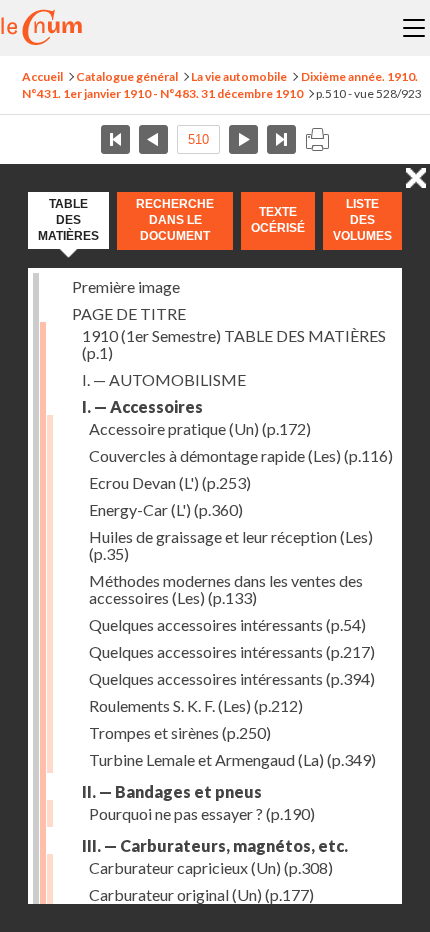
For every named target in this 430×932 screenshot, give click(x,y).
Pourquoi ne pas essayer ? (202, 813)
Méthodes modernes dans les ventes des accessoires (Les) (226, 589)
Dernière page (281, 139)
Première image (126, 286)
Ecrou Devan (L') (170, 482)
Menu (414, 28)
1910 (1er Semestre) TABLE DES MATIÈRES (234, 344)
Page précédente (153, 139)
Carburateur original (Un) (201, 894)
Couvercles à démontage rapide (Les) (241, 455)
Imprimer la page (317, 139)
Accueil (42, 76)
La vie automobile (239, 76)
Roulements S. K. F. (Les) (196, 705)
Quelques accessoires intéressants (227, 624)
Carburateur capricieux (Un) (211, 867)
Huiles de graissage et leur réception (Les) (231, 545)
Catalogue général (127, 76)
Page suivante (243, 139)
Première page (115, 139)
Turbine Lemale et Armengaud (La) (232, 759)
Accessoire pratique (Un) (200, 428)
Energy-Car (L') (166, 509)
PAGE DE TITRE (129, 313)
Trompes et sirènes (180, 732)
